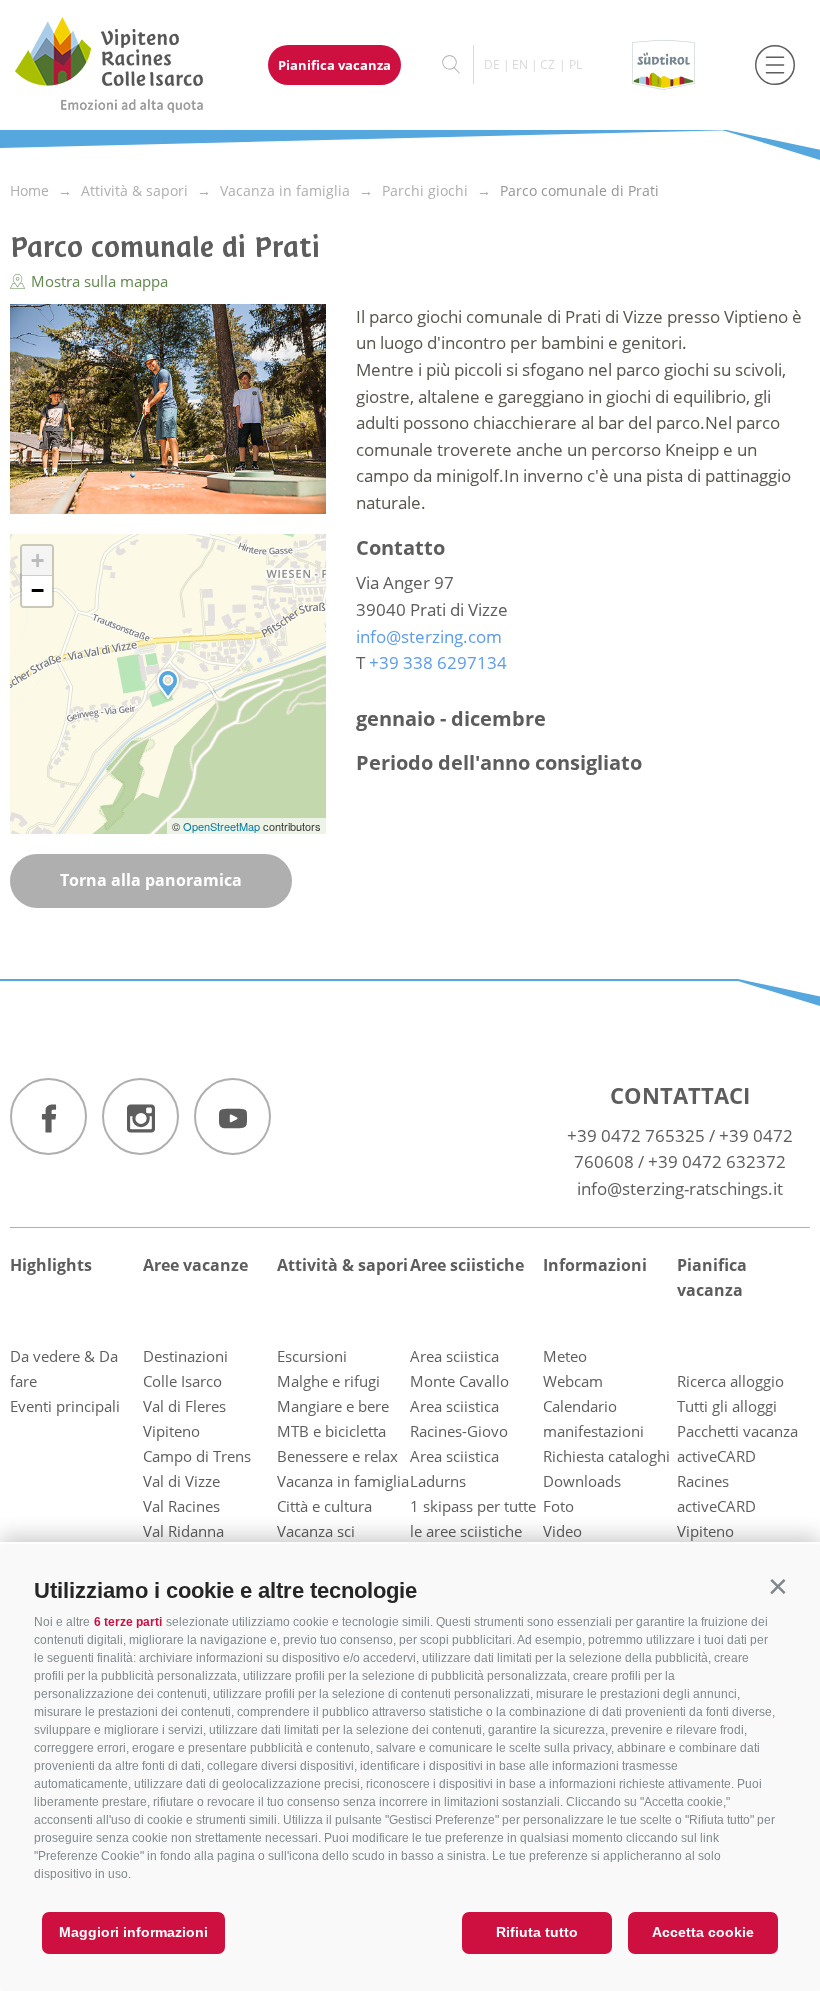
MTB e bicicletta (331, 1431)
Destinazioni (185, 1356)
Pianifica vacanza (334, 65)
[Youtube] (232, 1116)
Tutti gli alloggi (727, 1406)
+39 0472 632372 (717, 1161)
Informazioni (595, 1265)
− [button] (37, 590)
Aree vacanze (195, 1265)
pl (575, 64)
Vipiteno (171, 1431)
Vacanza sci (316, 1531)
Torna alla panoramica (151, 880)
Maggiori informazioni (133, 1932)
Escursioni (312, 1356)
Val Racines (181, 1506)
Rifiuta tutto (537, 1932)
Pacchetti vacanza (737, 1431)
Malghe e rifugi (328, 1381)
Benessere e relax (337, 1456)
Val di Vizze (181, 1481)
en (520, 64)
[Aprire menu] (775, 65)
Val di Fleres (184, 1406)
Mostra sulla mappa (97, 281)
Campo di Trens (197, 1456)
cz (547, 64)
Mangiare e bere (333, 1406)
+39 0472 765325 (636, 1135)
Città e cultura (324, 1506)
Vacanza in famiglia (343, 1481)
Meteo (565, 1356)
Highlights (51, 1265)
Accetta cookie (703, 1932)
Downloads (582, 1481)
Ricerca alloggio (730, 1381)
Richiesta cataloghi (606, 1456)
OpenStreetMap (223, 826)
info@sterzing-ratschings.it (680, 1188)
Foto (558, 1506)
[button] (777, 1586)
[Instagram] (140, 1116)
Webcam (573, 1381)
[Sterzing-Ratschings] (127, 65)
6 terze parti (128, 1622)
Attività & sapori (342, 1265)
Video (562, 1531)
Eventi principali (65, 1406)
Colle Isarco (182, 1381)
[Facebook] (48, 1116)
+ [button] (37, 560)
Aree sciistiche (467, 1265)
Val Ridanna (183, 1531)
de (492, 64)
